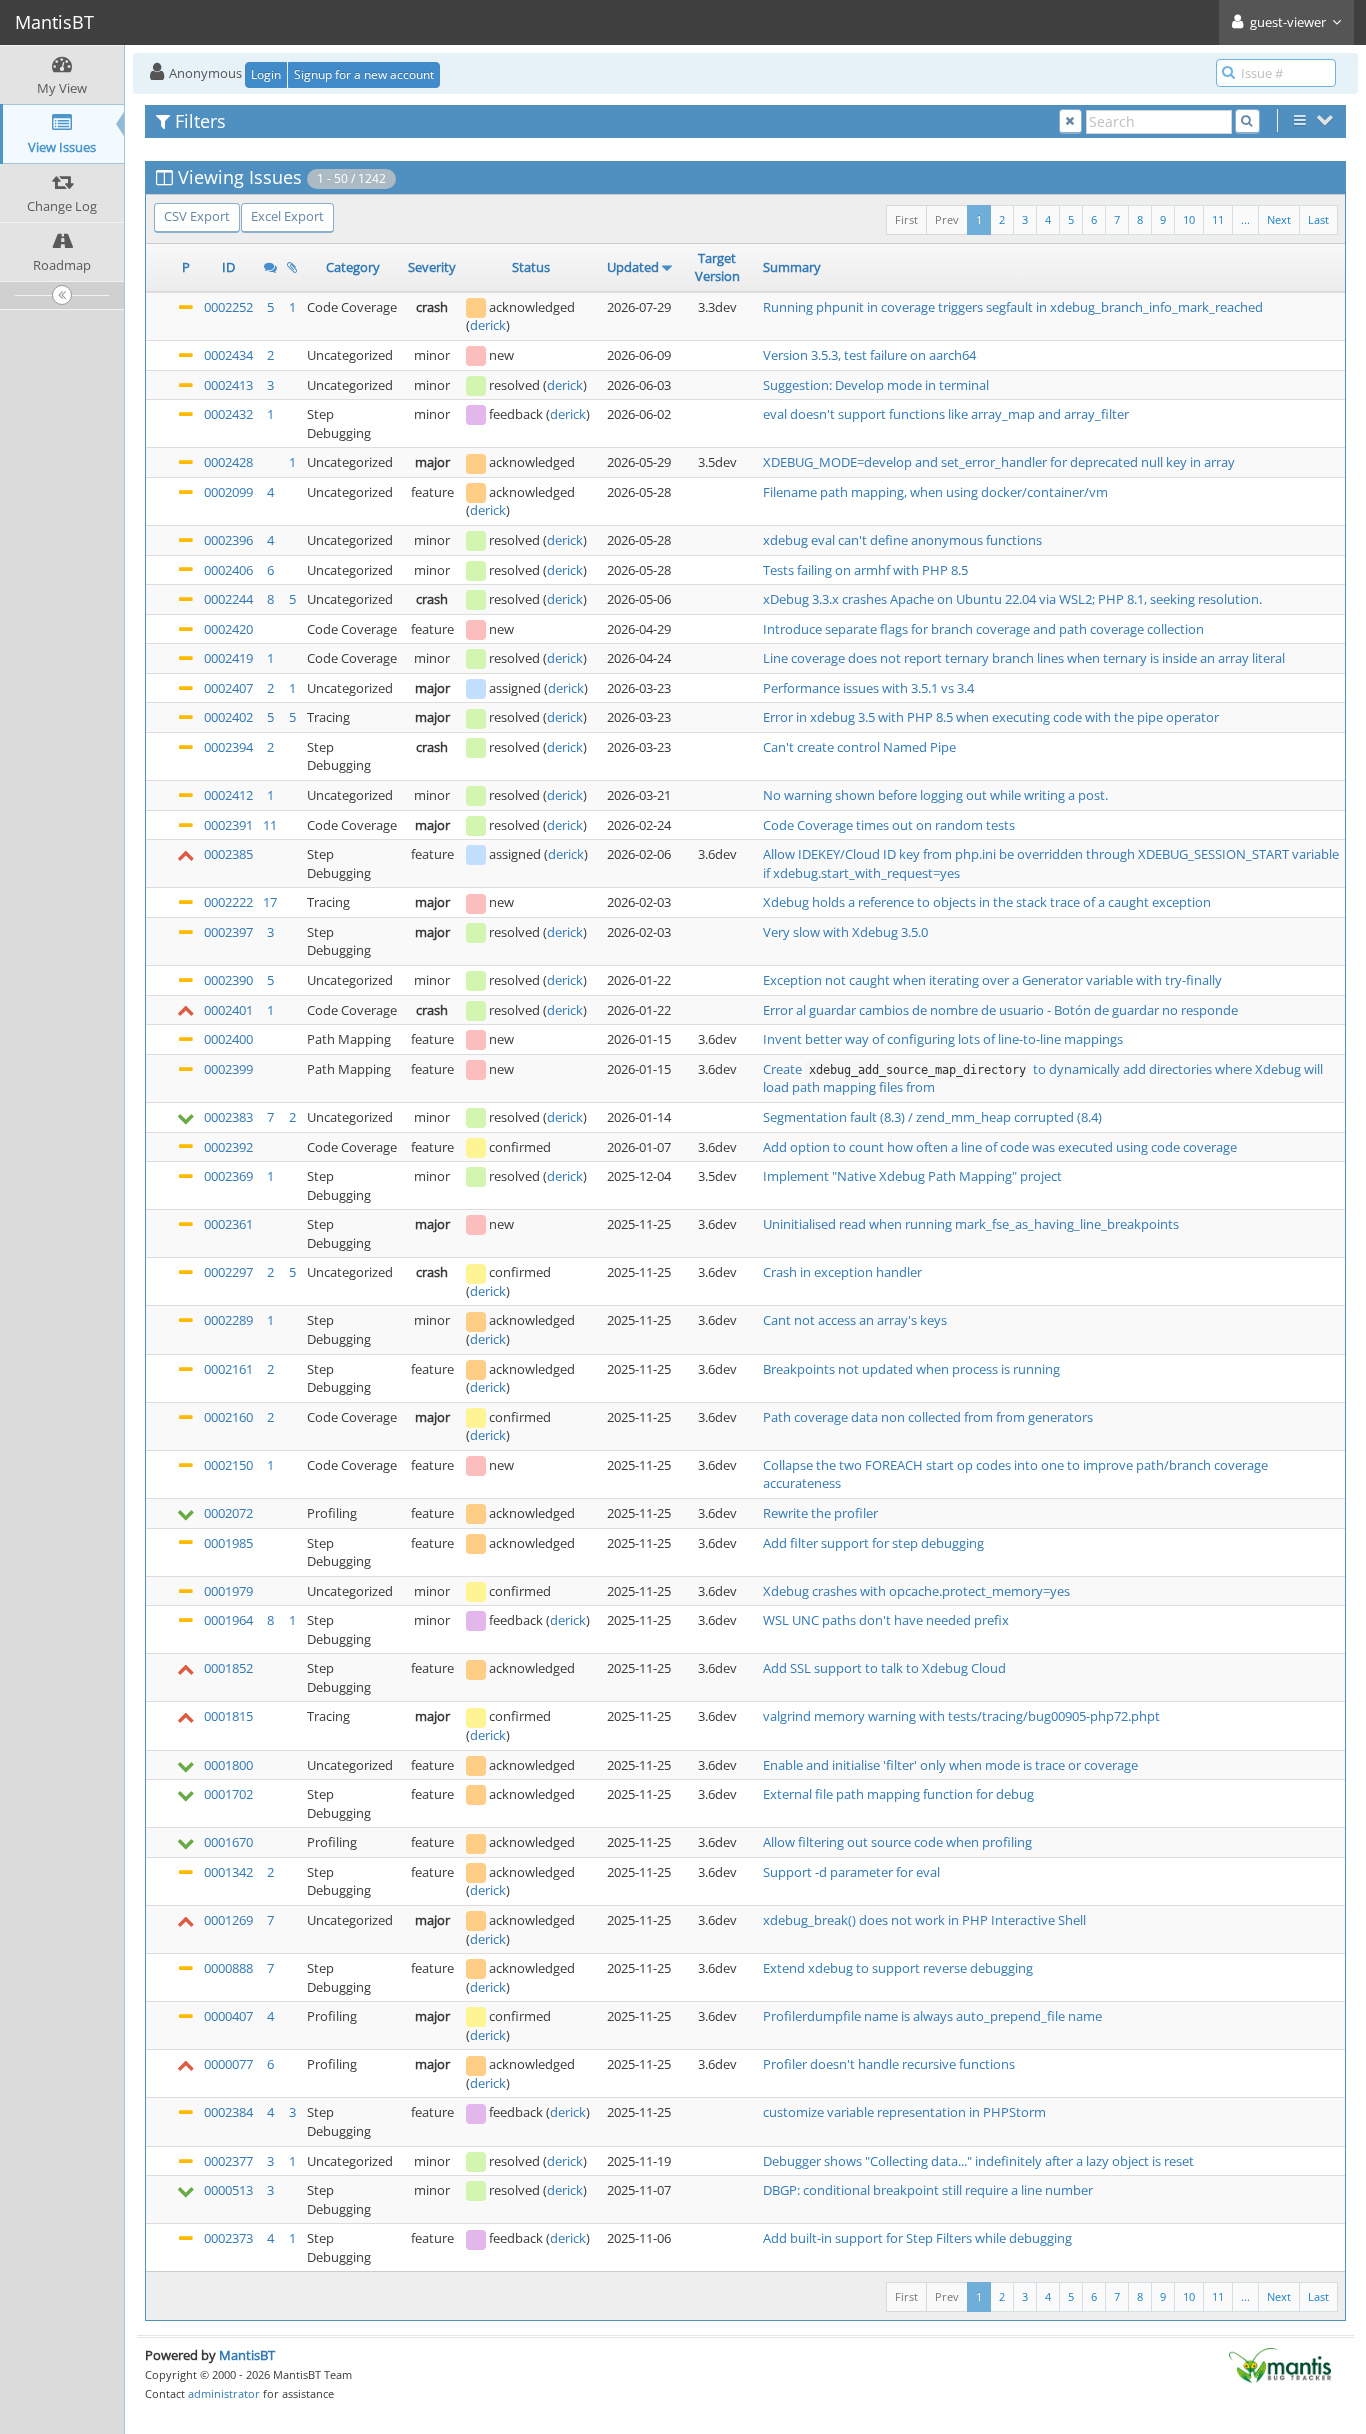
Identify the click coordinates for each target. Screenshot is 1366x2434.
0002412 (228, 795)
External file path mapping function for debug (898, 1794)
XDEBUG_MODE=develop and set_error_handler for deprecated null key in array (999, 462)
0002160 (228, 1417)
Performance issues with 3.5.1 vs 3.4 (868, 688)
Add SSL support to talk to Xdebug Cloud (884, 1668)
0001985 (228, 1543)
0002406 (228, 570)
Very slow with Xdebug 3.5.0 (845, 932)
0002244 (228, 599)
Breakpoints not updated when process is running (911, 1369)
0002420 (228, 629)
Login (266, 74)
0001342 (228, 1872)
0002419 (228, 658)
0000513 (228, 2190)
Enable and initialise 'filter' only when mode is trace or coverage (950, 1765)
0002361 (228, 1224)
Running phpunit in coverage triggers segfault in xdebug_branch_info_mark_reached (1013, 307)
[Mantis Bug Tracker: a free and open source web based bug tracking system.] (1280, 2364)
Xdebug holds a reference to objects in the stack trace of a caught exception (987, 902)
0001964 (228, 1620)
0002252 (228, 307)
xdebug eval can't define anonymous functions (902, 540)
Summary (792, 267)
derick (488, 325)
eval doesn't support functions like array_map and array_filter (946, 414)
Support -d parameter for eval (851, 1872)
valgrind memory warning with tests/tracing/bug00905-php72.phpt (961, 1716)
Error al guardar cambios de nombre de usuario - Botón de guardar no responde (1000, 1010)
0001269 (228, 1920)
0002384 (228, 2112)
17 (270, 902)
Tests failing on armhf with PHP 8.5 (865, 570)
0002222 (228, 902)
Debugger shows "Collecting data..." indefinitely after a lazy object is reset (978, 2161)
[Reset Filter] (1070, 121)
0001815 (228, 1716)
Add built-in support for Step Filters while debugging (917, 2238)
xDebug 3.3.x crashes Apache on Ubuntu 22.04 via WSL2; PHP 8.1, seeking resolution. (1012, 599)
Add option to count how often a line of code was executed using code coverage (1000, 1147)
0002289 (228, 1320)
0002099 (228, 492)
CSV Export (197, 216)
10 (1189, 219)
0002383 (228, 1117)
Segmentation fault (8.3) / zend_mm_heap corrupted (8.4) (932, 1117)
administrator (224, 2393)
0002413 (228, 385)
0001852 (228, 1668)
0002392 (228, 1147)
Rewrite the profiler (820, 1513)
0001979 (228, 1591)
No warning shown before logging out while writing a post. (935, 795)
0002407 (228, 688)
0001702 (228, 1794)
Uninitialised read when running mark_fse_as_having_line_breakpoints (971, 1224)
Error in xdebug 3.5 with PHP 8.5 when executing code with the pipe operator (991, 717)
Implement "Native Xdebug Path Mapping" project (912, 1176)
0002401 (228, 1010)
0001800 (228, 1765)
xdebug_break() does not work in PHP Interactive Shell (924, 1920)
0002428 (228, 462)
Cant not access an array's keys (855, 1320)
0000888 (228, 1968)
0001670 (228, 1842)
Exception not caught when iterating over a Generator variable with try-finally (992, 980)
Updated (633, 267)
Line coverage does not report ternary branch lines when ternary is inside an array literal (1024, 658)
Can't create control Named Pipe (859, 747)
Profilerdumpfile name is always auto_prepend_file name (932, 2016)
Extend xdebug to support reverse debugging (898, 1968)
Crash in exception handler (842, 1272)
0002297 (228, 1272)
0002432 (228, 414)
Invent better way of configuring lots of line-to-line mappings (943, 1039)
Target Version (717, 267)
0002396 (228, 540)
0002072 (228, 1513)
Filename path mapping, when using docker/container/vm (935, 492)
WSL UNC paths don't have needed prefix (886, 1620)
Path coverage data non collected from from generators (928, 1417)
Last (1318, 219)
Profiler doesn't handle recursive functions (889, 2064)
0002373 (228, 2238)
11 (1218, 219)
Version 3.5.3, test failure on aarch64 (869, 355)
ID (228, 267)
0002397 (228, 932)
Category (353, 267)
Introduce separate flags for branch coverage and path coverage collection (983, 629)
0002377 (228, 2161)
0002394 (228, 747)
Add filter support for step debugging (873, 1543)
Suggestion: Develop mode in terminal (876, 385)
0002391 (228, 825)
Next (1279, 219)
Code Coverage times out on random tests (889, 825)
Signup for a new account (364, 74)
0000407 (228, 2016)
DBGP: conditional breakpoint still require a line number (928, 2190)
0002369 (228, 1176)
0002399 (228, 1069)
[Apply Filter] (1247, 121)
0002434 (228, 355)
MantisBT (247, 2355)
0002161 (228, 1369)
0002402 (228, 717)
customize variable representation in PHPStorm (904, 2112)
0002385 (228, 854)
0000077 (228, 2064)
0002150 (228, 1465)
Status (531, 267)
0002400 (228, 1039)
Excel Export (287, 216)
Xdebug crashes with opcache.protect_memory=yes (916, 1591)
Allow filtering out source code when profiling (897, 1842)
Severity (432, 267)
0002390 (228, 980)
